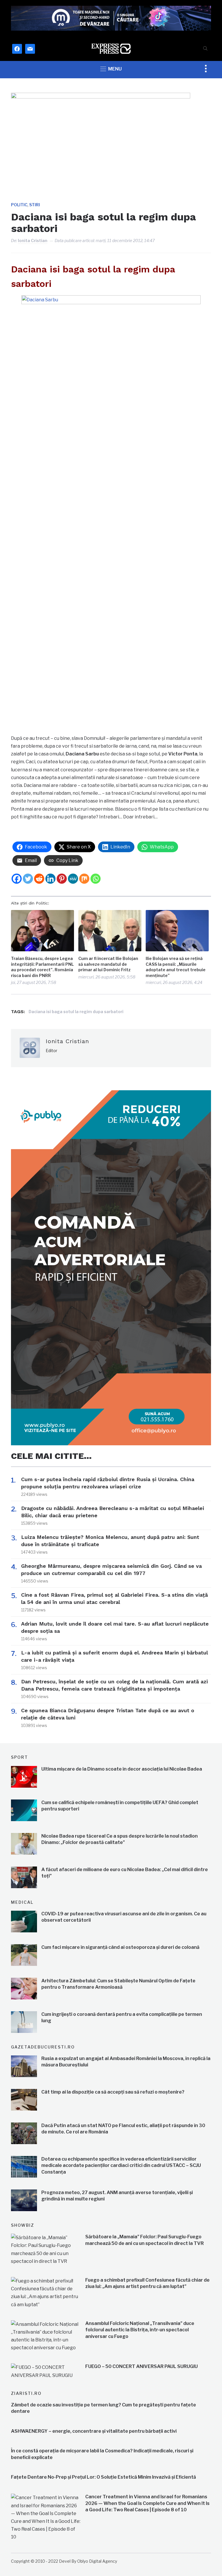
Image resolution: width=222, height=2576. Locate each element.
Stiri (35, 205)
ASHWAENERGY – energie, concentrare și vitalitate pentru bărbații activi (94, 2431)
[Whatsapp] (96, 879)
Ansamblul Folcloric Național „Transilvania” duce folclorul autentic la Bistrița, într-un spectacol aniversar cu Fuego (140, 2330)
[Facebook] (17, 879)
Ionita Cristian (33, 240)
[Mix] (84, 879)
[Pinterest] (62, 879)
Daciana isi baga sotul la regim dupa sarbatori (76, 1012)
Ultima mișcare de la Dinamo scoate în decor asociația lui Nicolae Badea (122, 1769)
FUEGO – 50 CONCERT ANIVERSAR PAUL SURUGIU (141, 2366)
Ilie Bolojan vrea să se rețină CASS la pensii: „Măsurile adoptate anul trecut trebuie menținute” (176, 967)
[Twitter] (28, 879)
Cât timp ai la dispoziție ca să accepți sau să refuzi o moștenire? (113, 2092)
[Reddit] (39, 879)
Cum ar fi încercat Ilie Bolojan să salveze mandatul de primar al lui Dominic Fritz (108, 964)
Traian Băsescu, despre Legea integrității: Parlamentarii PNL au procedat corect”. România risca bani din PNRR (42, 967)
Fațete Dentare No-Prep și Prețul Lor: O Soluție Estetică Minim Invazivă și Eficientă (103, 2477)
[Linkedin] (50, 879)
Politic (19, 205)
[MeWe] (73, 879)
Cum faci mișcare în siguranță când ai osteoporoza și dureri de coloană (120, 1947)
